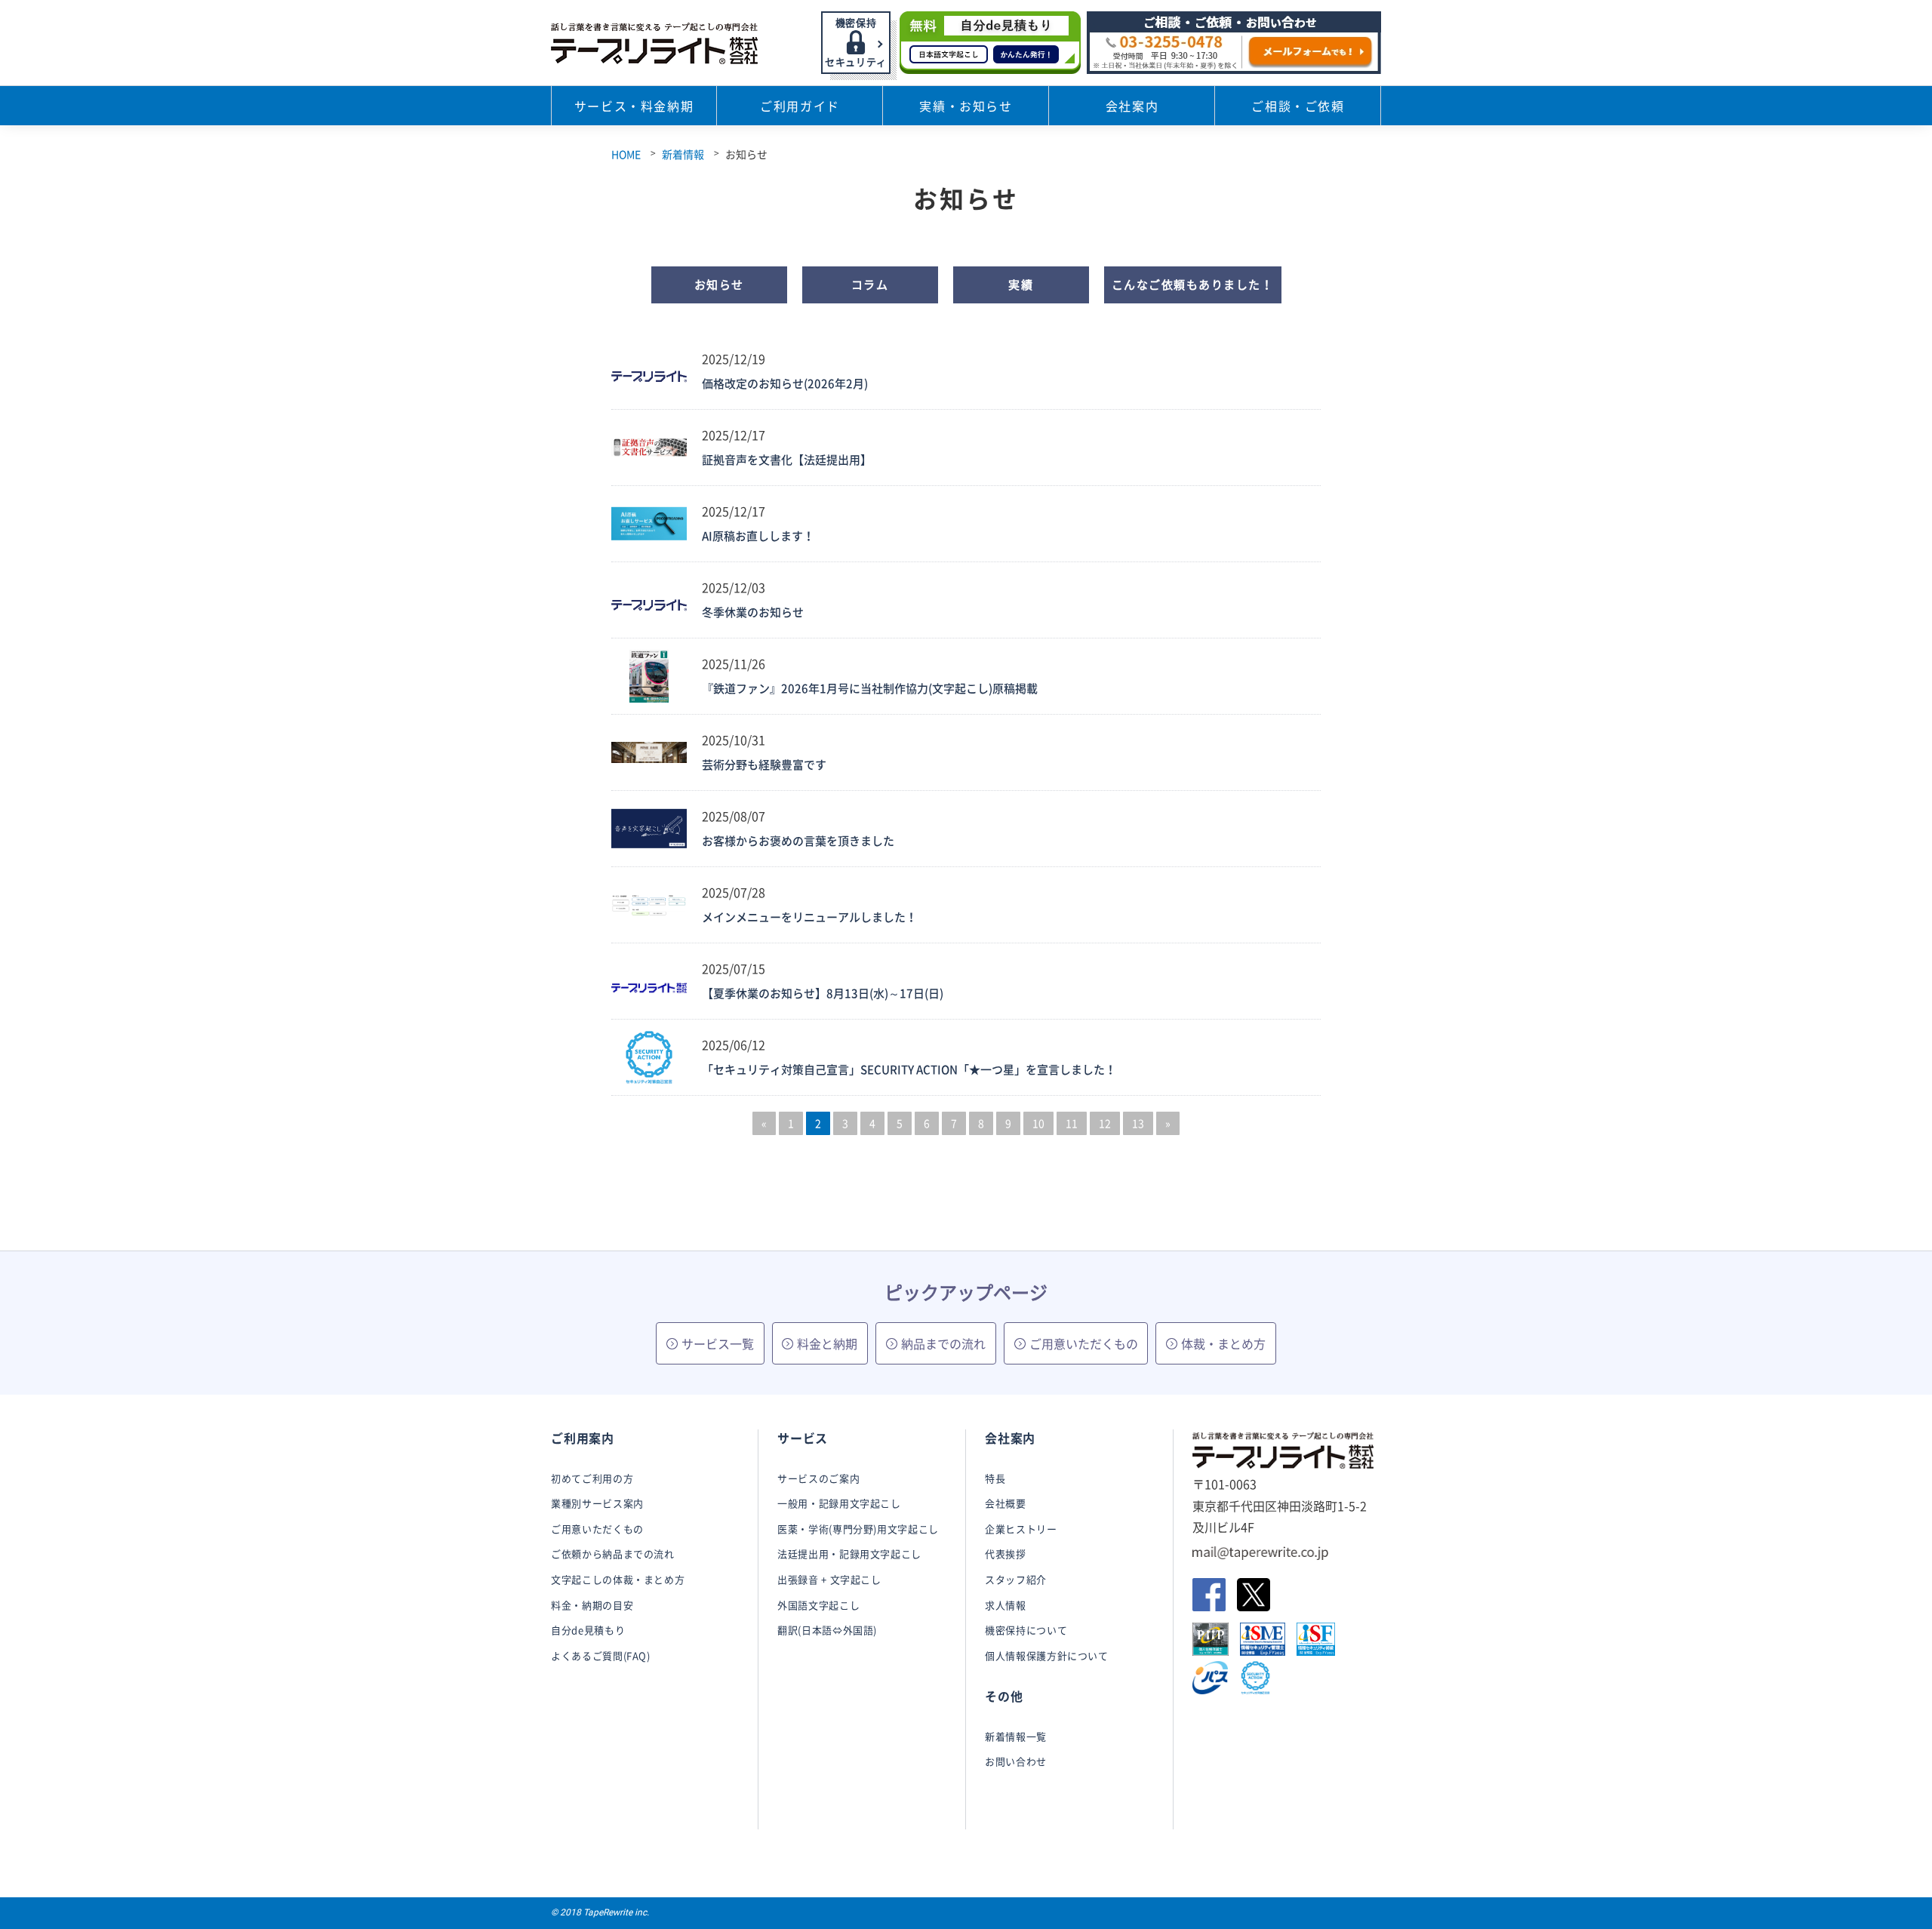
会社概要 (1006, 1503)
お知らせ (719, 285)
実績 (1021, 285)
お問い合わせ (1016, 1761)
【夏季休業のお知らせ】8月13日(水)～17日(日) (823, 993)
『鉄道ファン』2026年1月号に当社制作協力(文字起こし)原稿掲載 (870, 688)
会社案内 (1132, 106)
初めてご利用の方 (592, 1478)
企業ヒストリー (1021, 1529)
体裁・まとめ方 (1223, 1343)
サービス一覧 (718, 1343)
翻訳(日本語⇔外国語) (827, 1630)
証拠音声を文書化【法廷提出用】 (787, 460)
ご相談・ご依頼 (1298, 106)
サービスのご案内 (818, 1478)
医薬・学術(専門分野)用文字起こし (858, 1529)
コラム (870, 285)
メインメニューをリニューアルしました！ (809, 917)
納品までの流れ (943, 1343)
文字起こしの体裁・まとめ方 (618, 1579)
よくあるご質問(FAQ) (601, 1655)
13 (1138, 1123)
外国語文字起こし (818, 1605)
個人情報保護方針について (1047, 1655)
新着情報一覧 (1016, 1736)
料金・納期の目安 (592, 1605)
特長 (995, 1478)
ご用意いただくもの (1084, 1343)
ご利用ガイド (800, 106)
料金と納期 (827, 1343)
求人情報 (1006, 1605)
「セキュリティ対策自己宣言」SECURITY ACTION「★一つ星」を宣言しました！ (909, 1069)
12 (1105, 1123)
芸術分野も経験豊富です (764, 765)
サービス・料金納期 (634, 106)
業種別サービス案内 (597, 1503)
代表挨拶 (1006, 1554)
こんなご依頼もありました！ (1193, 285)
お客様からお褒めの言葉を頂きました (798, 841)
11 (1072, 1123)
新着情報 (683, 154)
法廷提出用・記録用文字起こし (849, 1554)
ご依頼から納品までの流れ (613, 1554)
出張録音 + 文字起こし (829, 1579)
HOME (626, 154)
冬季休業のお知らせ (753, 612)
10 (1038, 1123)
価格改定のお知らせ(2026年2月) (785, 383)
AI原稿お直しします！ (758, 536)
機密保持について (1026, 1630)
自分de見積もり (588, 1630)
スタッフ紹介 (1016, 1579)
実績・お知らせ (966, 106)
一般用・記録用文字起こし (839, 1503)
